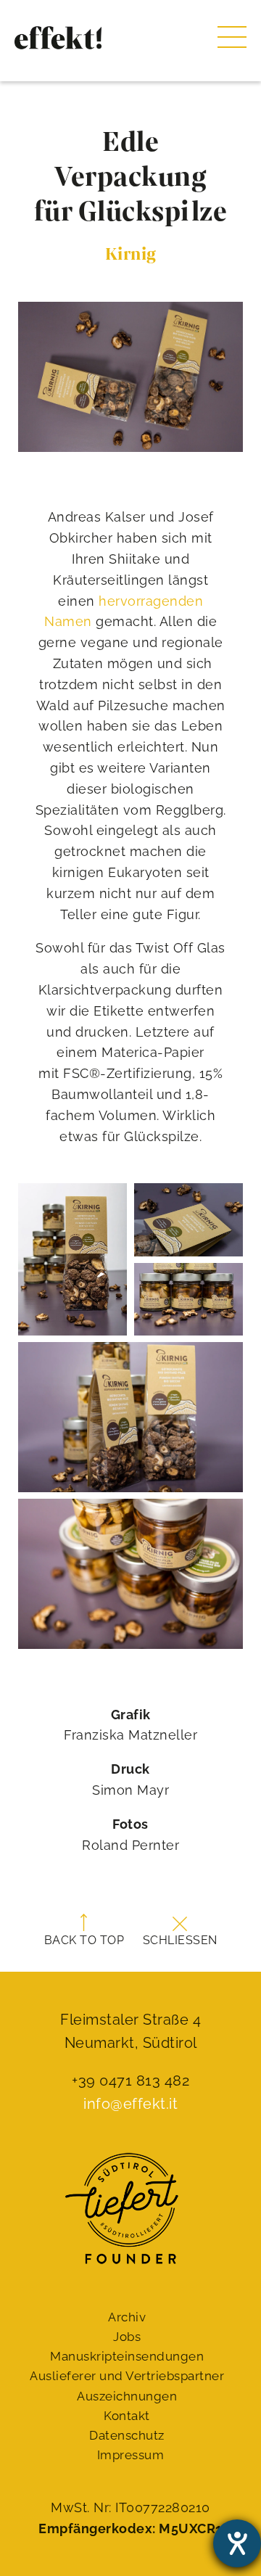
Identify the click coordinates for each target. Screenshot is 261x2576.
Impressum (131, 2455)
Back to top (84, 1940)
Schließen (180, 1940)
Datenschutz (127, 2435)
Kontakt (127, 2416)
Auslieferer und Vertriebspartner (127, 2376)
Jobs (127, 2337)
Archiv (127, 2317)
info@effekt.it (130, 2104)
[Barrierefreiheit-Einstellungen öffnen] (237, 2543)
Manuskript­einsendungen (127, 2356)
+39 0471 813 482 (130, 2081)
